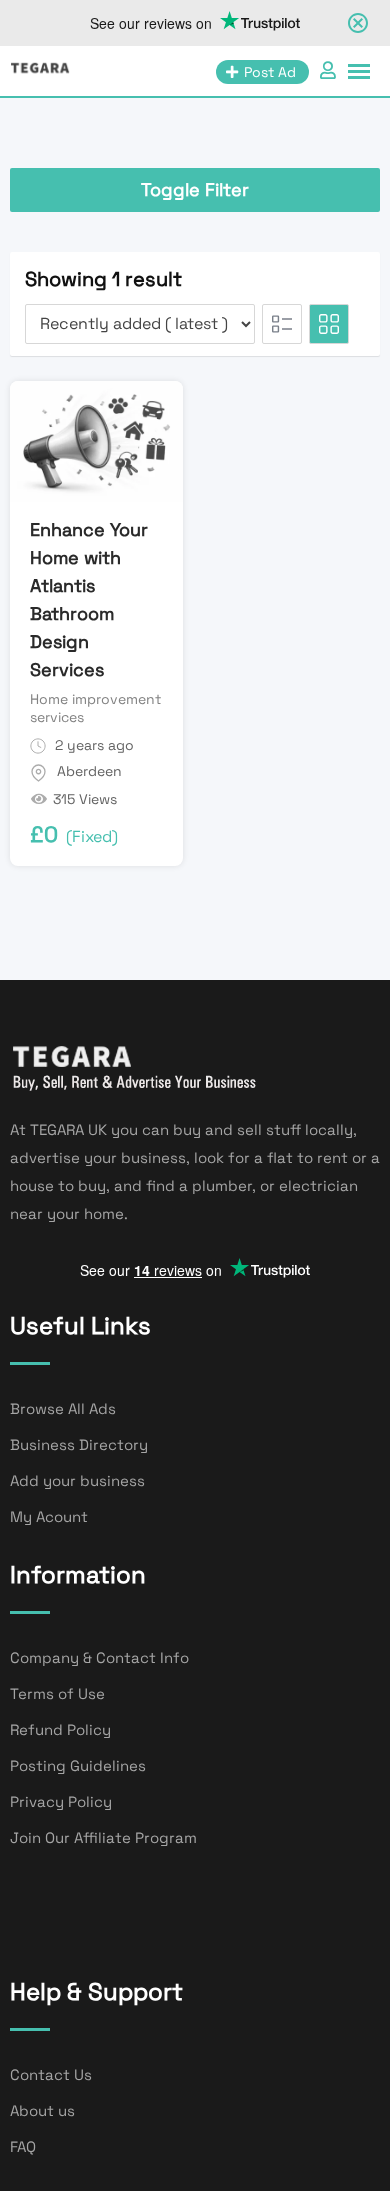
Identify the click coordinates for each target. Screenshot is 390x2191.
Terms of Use (57, 1693)
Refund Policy (60, 1729)
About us (42, 2110)
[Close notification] (358, 23)
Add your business (77, 1480)
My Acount (49, 1516)
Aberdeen (89, 771)
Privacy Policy (61, 1801)
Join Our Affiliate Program (103, 1837)
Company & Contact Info (99, 1657)
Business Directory (79, 1444)
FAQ (23, 2146)
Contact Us (51, 2074)
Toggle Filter (195, 189)
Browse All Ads (63, 1408)
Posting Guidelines (78, 1765)
